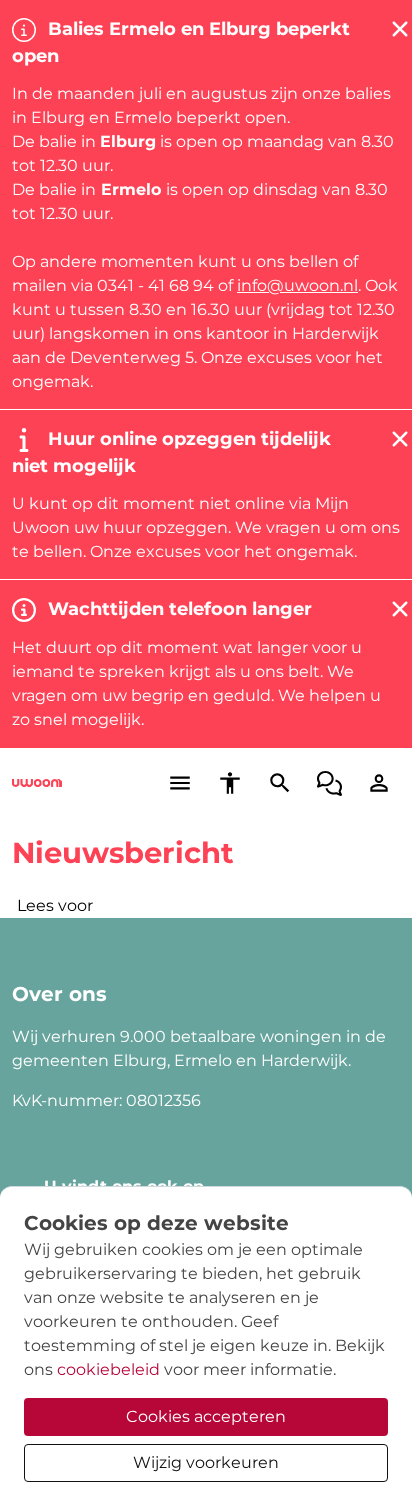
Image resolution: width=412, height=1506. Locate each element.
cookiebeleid (108, 1369)
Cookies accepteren (206, 1416)
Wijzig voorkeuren (206, 1462)
